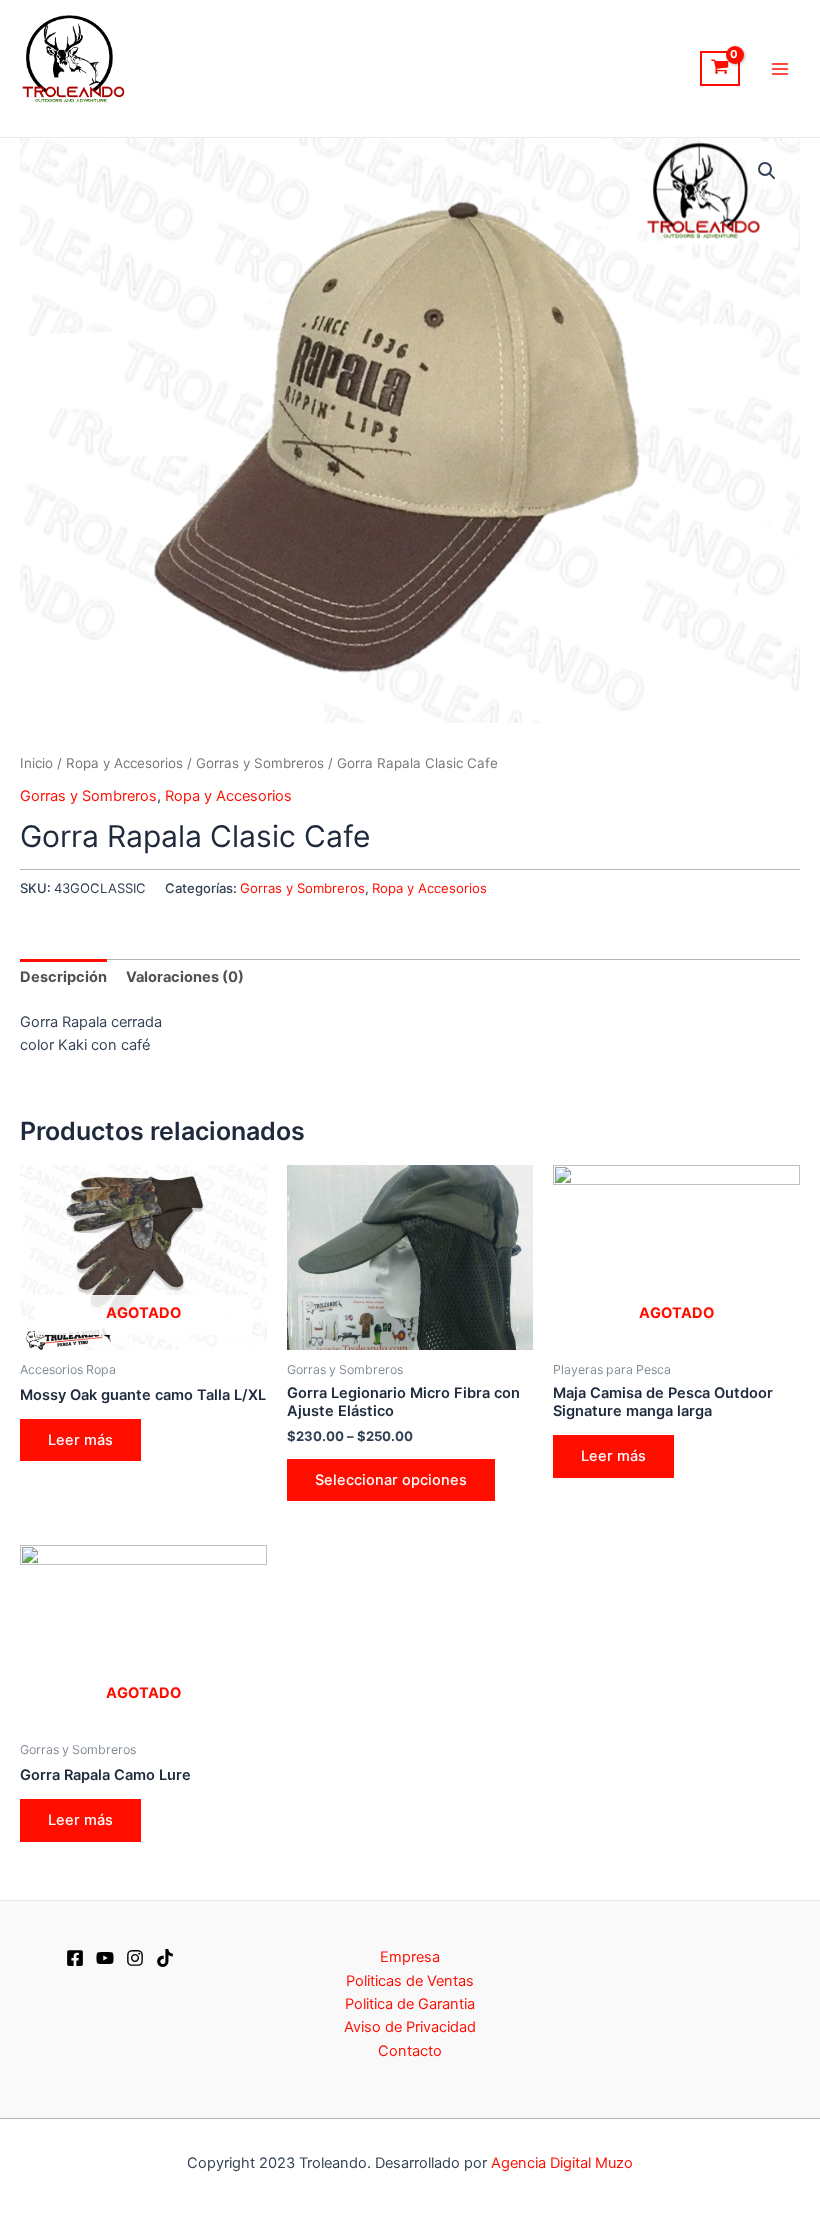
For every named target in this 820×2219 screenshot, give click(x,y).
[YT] (105, 1958)
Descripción (63, 977)
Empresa (410, 1957)
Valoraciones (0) (185, 977)
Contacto (410, 2051)
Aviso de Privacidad (410, 2027)
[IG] (135, 1958)
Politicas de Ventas (410, 1981)
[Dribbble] (165, 1958)
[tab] (63, 978)
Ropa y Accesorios (124, 763)
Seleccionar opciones (391, 1480)
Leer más (80, 1440)
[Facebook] (75, 1958)
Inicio (36, 763)
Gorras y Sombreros (260, 763)
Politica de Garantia (410, 2004)
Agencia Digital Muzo (562, 2163)
